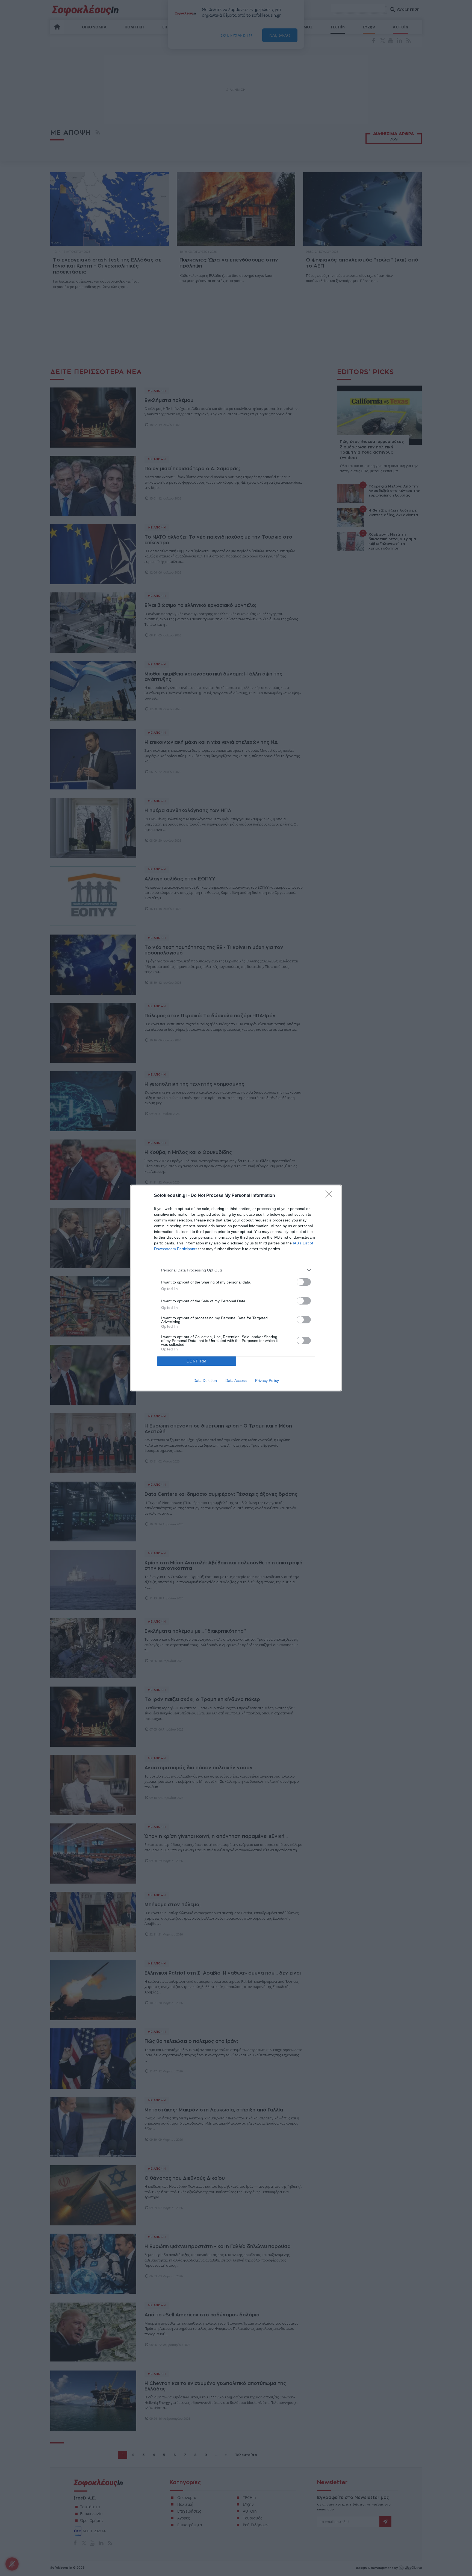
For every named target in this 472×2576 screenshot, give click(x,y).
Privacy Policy (267, 1380)
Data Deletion (205, 1380)
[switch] (304, 1282)
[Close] (331, 1196)
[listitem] (236, 1270)
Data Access (236, 1380)
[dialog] (236, 1288)
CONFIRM (197, 1361)
